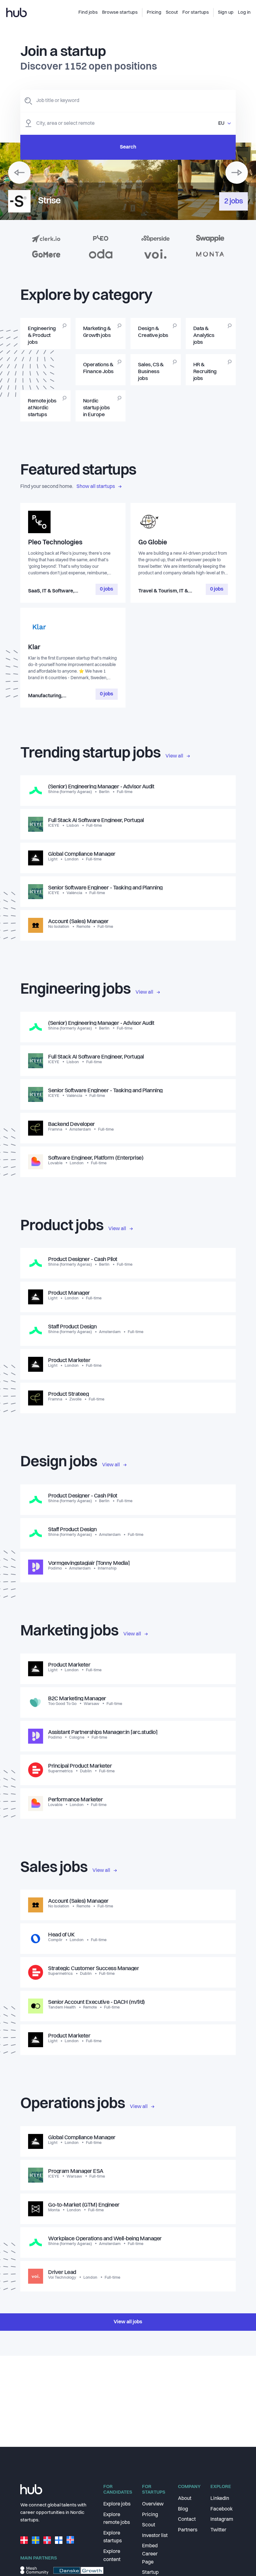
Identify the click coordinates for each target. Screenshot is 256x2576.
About (185, 2499)
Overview (153, 2504)
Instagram (222, 2520)
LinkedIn (220, 2499)
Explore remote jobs (117, 2519)
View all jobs (128, 2322)
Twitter (218, 2530)
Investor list (155, 2536)
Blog (183, 2509)
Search (128, 147)
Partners (188, 2530)
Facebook (222, 2509)
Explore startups (113, 2537)
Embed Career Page (150, 2554)
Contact (187, 2520)
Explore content (112, 2556)
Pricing (150, 2515)
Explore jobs (117, 2504)
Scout (149, 2525)
